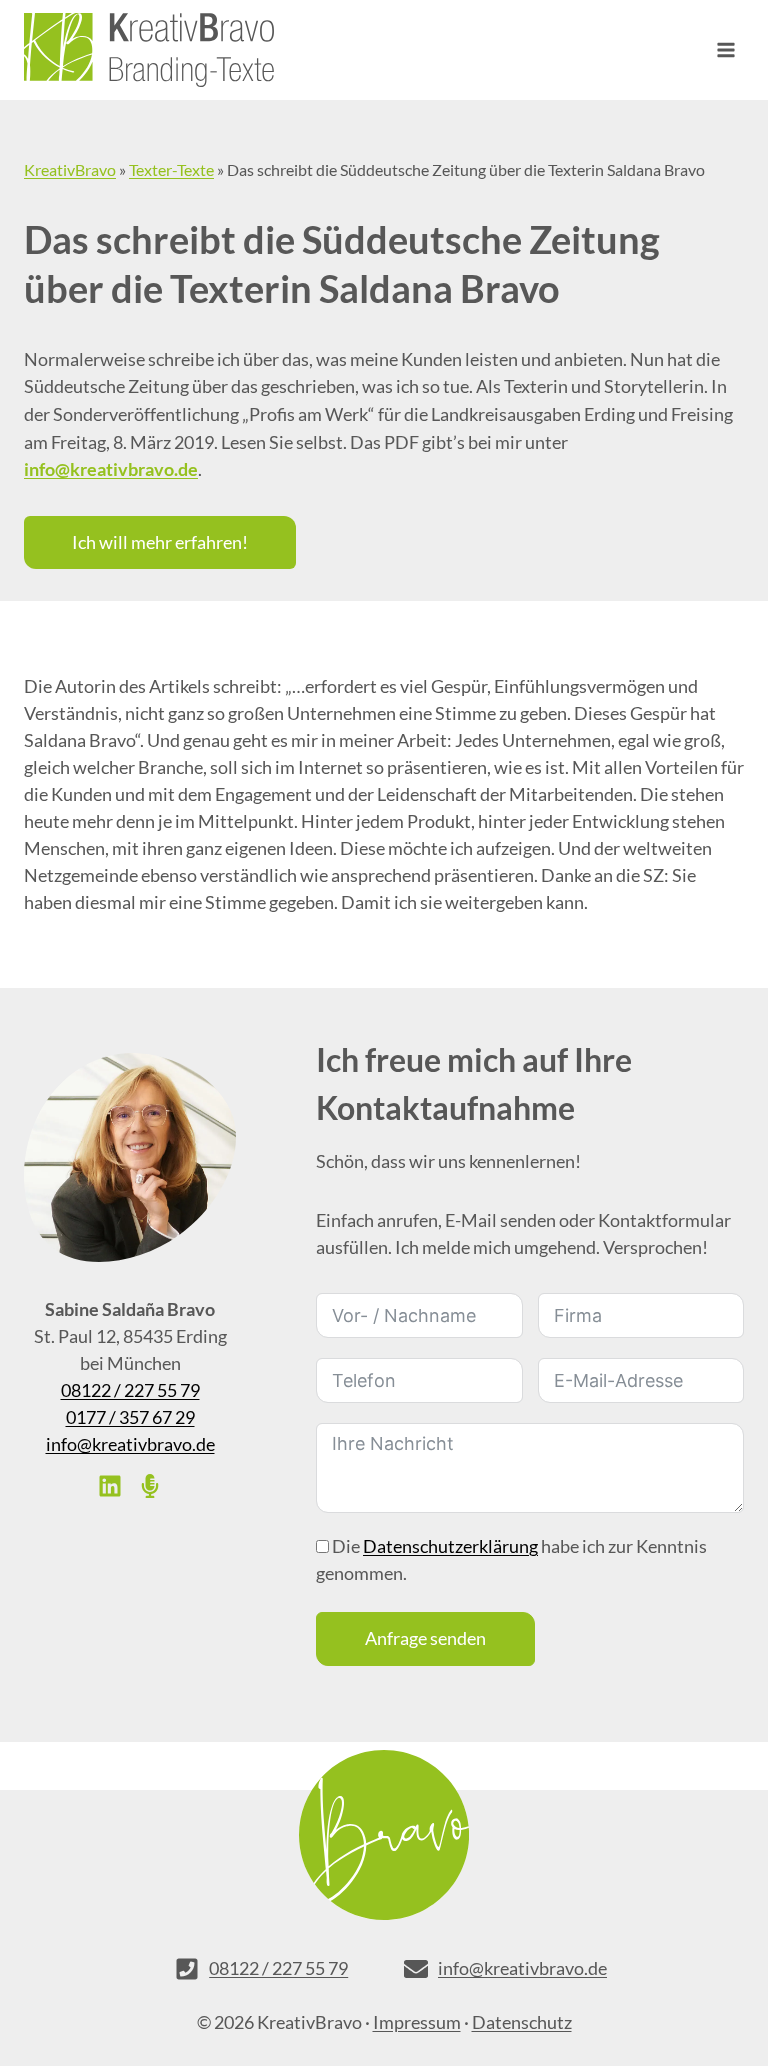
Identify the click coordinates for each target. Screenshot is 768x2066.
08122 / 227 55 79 (130, 1390)
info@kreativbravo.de (130, 1444)
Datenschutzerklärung (450, 1546)
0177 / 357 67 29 (130, 1417)
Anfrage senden (425, 1638)
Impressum (417, 2022)
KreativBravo (70, 169)
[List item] (110, 1486)
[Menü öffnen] (725, 49)
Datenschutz (522, 2022)
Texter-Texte (171, 169)
